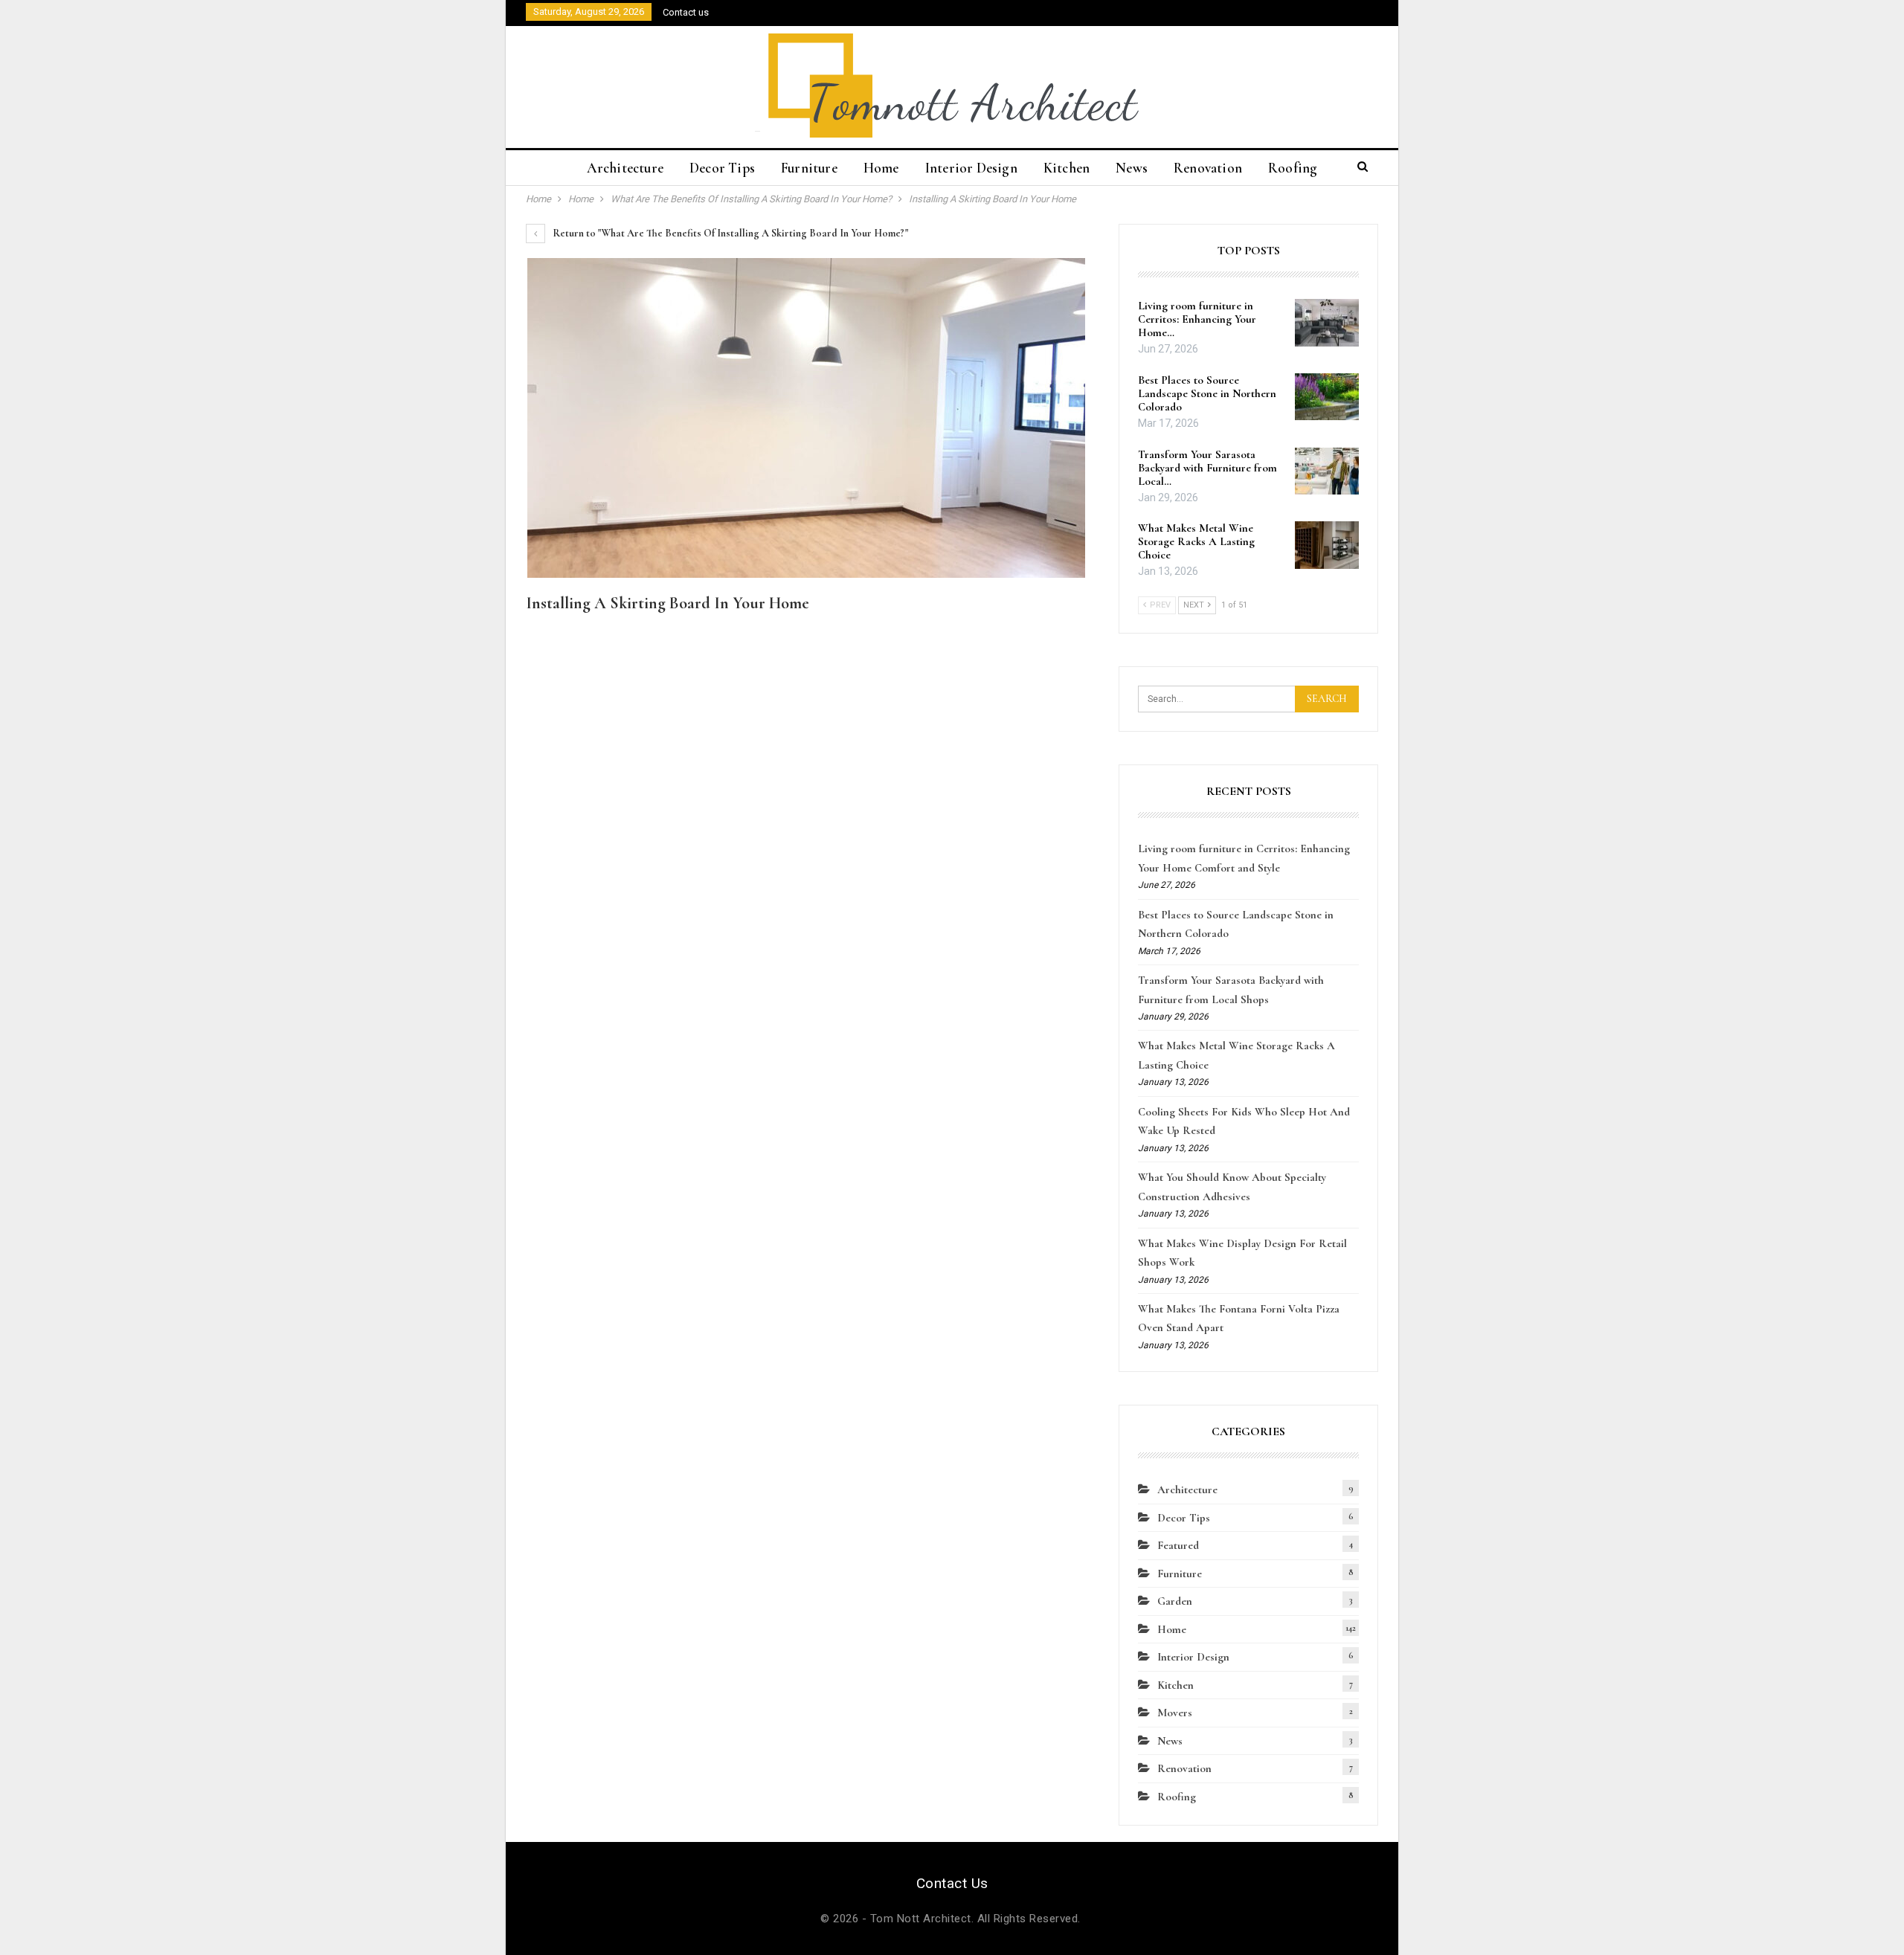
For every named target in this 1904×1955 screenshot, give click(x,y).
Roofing (1293, 168)
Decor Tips (722, 168)
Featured (1178, 1545)
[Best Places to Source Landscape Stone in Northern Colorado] (1327, 397)
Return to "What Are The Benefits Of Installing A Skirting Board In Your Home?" (729, 233)
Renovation (1208, 168)
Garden (1175, 1601)
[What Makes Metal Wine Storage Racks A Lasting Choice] (1327, 545)
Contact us (686, 12)
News (1132, 168)
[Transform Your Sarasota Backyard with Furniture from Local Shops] (1327, 471)
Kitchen (1067, 168)
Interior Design (971, 168)
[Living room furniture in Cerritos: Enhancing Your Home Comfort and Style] (1327, 323)
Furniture (809, 168)
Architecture (625, 168)
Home (881, 168)
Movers (1175, 1713)
